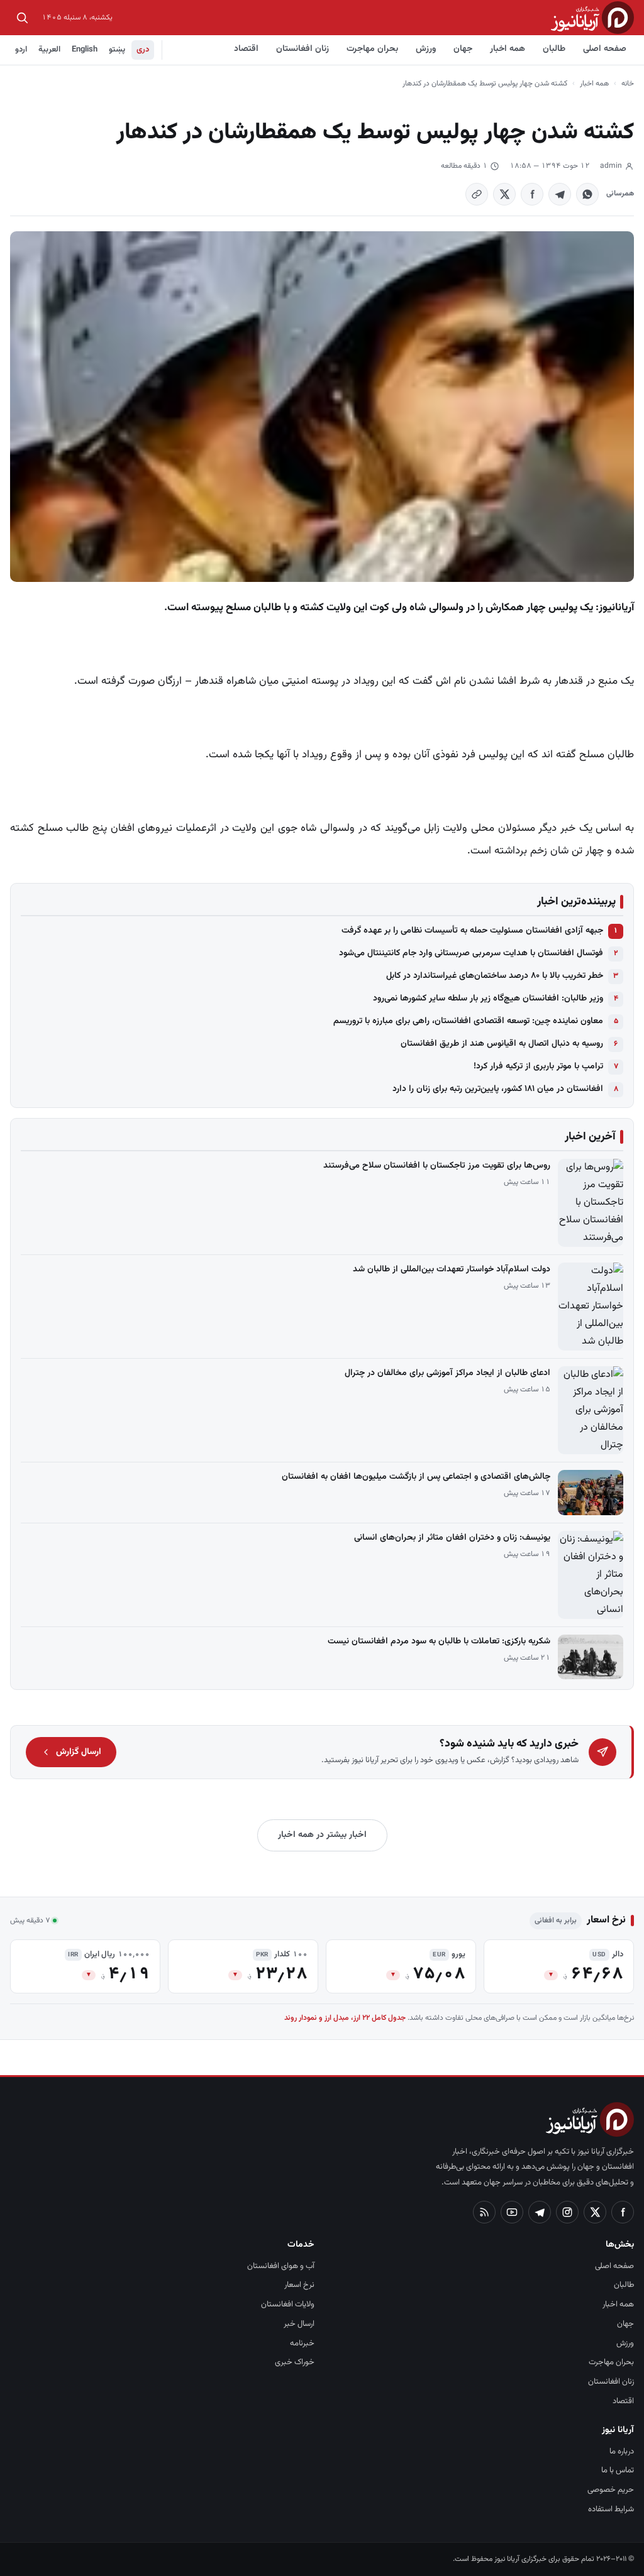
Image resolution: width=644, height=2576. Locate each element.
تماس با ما (618, 2470)
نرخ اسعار (299, 2285)
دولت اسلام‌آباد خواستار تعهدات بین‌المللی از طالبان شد (452, 1269)
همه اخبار (508, 49)
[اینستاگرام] (567, 2212)
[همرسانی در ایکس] (504, 194)
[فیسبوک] (623, 2212)
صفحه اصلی (605, 49)
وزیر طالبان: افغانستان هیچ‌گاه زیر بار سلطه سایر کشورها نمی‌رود (488, 999)
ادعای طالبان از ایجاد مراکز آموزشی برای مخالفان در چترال (447, 1373)
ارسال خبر (299, 2324)
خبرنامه (302, 2343)
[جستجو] (22, 18)
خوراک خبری (295, 2362)
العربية (49, 50)
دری (143, 50)
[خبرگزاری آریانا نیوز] (592, 17)
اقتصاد (246, 49)
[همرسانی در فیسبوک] (532, 194)
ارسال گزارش (79, 1752)
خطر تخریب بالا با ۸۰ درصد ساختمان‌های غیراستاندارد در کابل (495, 976)
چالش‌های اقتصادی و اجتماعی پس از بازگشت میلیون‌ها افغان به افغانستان (416, 1477)
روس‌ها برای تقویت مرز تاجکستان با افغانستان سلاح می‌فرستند (437, 1166)
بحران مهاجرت (372, 49)
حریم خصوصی (611, 2490)
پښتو (117, 50)
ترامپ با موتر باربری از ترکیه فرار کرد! (538, 1066)
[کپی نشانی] (477, 194)
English (85, 50)
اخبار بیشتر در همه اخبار (322, 1835)
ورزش (426, 49)
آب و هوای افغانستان (281, 2266)
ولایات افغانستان (288, 2305)
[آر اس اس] (484, 2212)
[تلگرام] (540, 2212)
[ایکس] (595, 2212)
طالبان (554, 49)
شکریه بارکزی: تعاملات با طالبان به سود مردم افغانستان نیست (439, 1642)
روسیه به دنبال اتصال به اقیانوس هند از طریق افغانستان (502, 1044)
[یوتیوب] (512, 2212)
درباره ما (622, 2452)
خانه (628, 84)
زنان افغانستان (303, 49)
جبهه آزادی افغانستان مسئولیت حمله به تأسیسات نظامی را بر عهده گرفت (472, 931)
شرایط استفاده (611, 2509)
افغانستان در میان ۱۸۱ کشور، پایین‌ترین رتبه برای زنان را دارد (498, 1089)
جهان (463, 49)
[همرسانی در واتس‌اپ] (587, 194)
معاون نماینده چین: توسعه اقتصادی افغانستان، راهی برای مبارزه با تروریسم (468, 1021)
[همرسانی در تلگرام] (560, 194)
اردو (21, 50)
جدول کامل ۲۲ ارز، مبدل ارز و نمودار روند (345, 2018)
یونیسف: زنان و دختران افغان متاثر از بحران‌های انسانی (452, 1538)
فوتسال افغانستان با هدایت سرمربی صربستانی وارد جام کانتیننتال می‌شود (471, 953)
